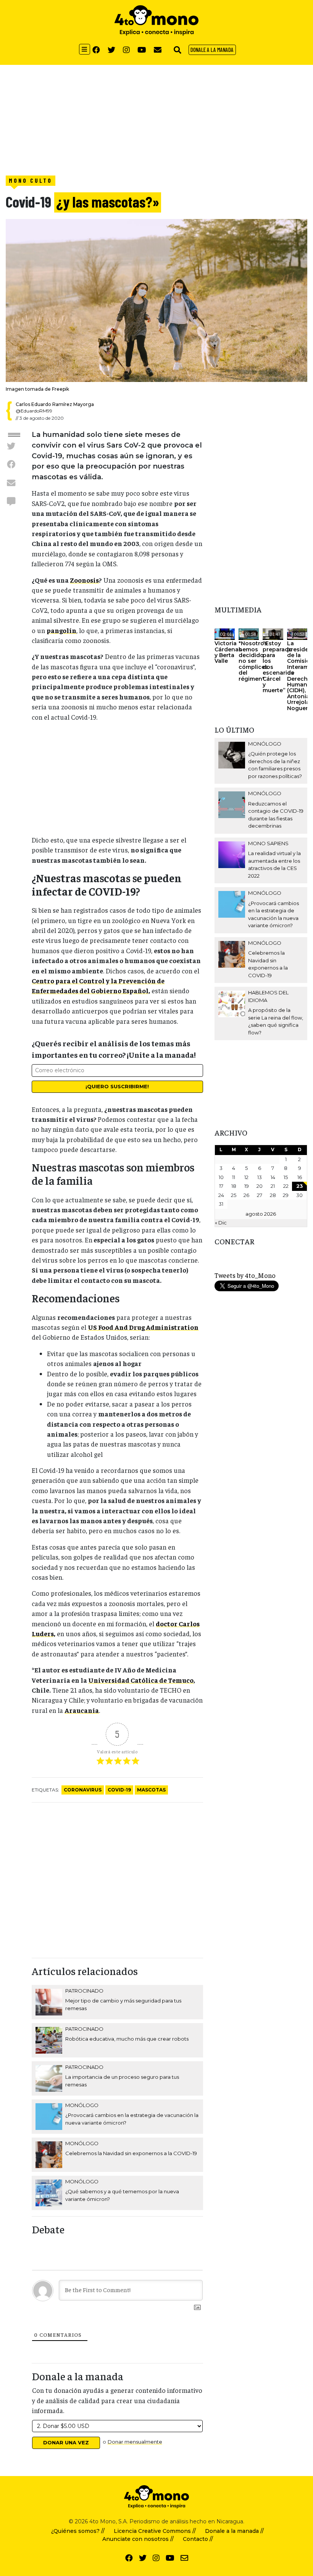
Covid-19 (119, 1790)
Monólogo (82, 2105)
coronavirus (83, 1790)
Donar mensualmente (135, 2442)
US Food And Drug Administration (143, 1327)
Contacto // (198, 2539)
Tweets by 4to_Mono (245, 1275)
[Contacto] (158, 50)
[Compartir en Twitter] (11, 446)
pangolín (61, 630)
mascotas (151, 1790)
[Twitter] (111, 50)
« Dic (221, 1223)
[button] (177, 50)
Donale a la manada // (234, 2531)
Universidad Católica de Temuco (141, 1680)
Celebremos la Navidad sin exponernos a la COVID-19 (131, 2153)
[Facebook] (96, 50)
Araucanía (82, 1710)
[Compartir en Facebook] (11, 464)
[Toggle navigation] (85, 49)
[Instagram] (126, 50)
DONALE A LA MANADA (212, 50)
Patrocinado (84, 1991)
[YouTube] (142, 50)
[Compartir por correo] (11, 483)
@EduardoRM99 (34, 411)
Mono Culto (31, 180)
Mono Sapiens (268, 843)
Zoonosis (84, 580)
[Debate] (11, 501)
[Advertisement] (156, 118)
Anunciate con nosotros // (138, 2539)
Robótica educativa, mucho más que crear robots (127, 2039)
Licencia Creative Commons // (155, 2531)
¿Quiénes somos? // (78, 2531)
